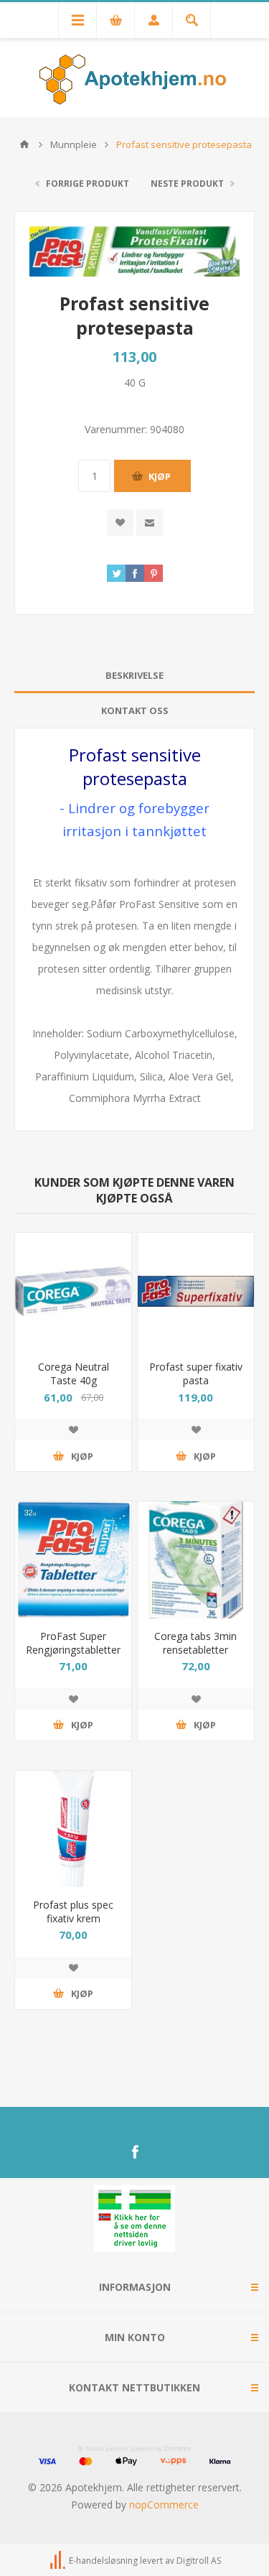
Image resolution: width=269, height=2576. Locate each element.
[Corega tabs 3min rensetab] (196, 1560)
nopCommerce (164, 2505)
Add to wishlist (120, 523)
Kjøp (160, 476)
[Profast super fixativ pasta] (196, 1291)
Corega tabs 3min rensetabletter (195, 1643)
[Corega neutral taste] (73, 1291)
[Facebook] (135, 2152)
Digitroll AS (199, 2561)
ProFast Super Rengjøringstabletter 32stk (73, 1650)
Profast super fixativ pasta (196, 1373)
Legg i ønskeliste (73, 1430)
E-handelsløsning (103, 2561)
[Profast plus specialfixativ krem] (73, 1829)
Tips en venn (150, 523)
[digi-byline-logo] (59, 2561)
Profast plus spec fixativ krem (73, 1912)
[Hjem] (24, 144)
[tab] (134, 676)
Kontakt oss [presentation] (135, 710)
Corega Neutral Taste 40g (74, 1373)
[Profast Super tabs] (73, 1560)
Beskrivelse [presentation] (134, 675)
